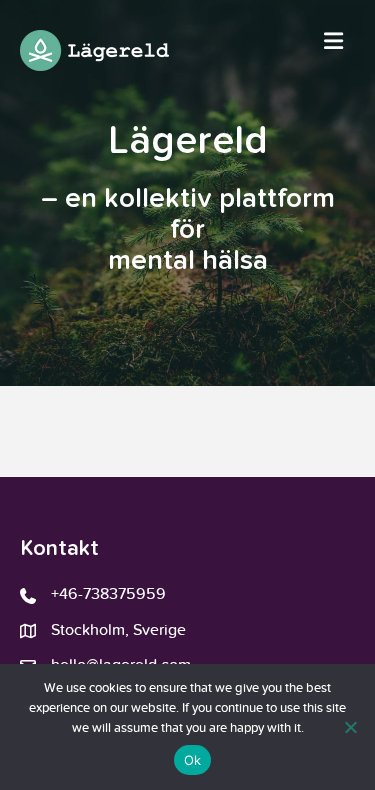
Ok (193, 760)
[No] (350, 727)
